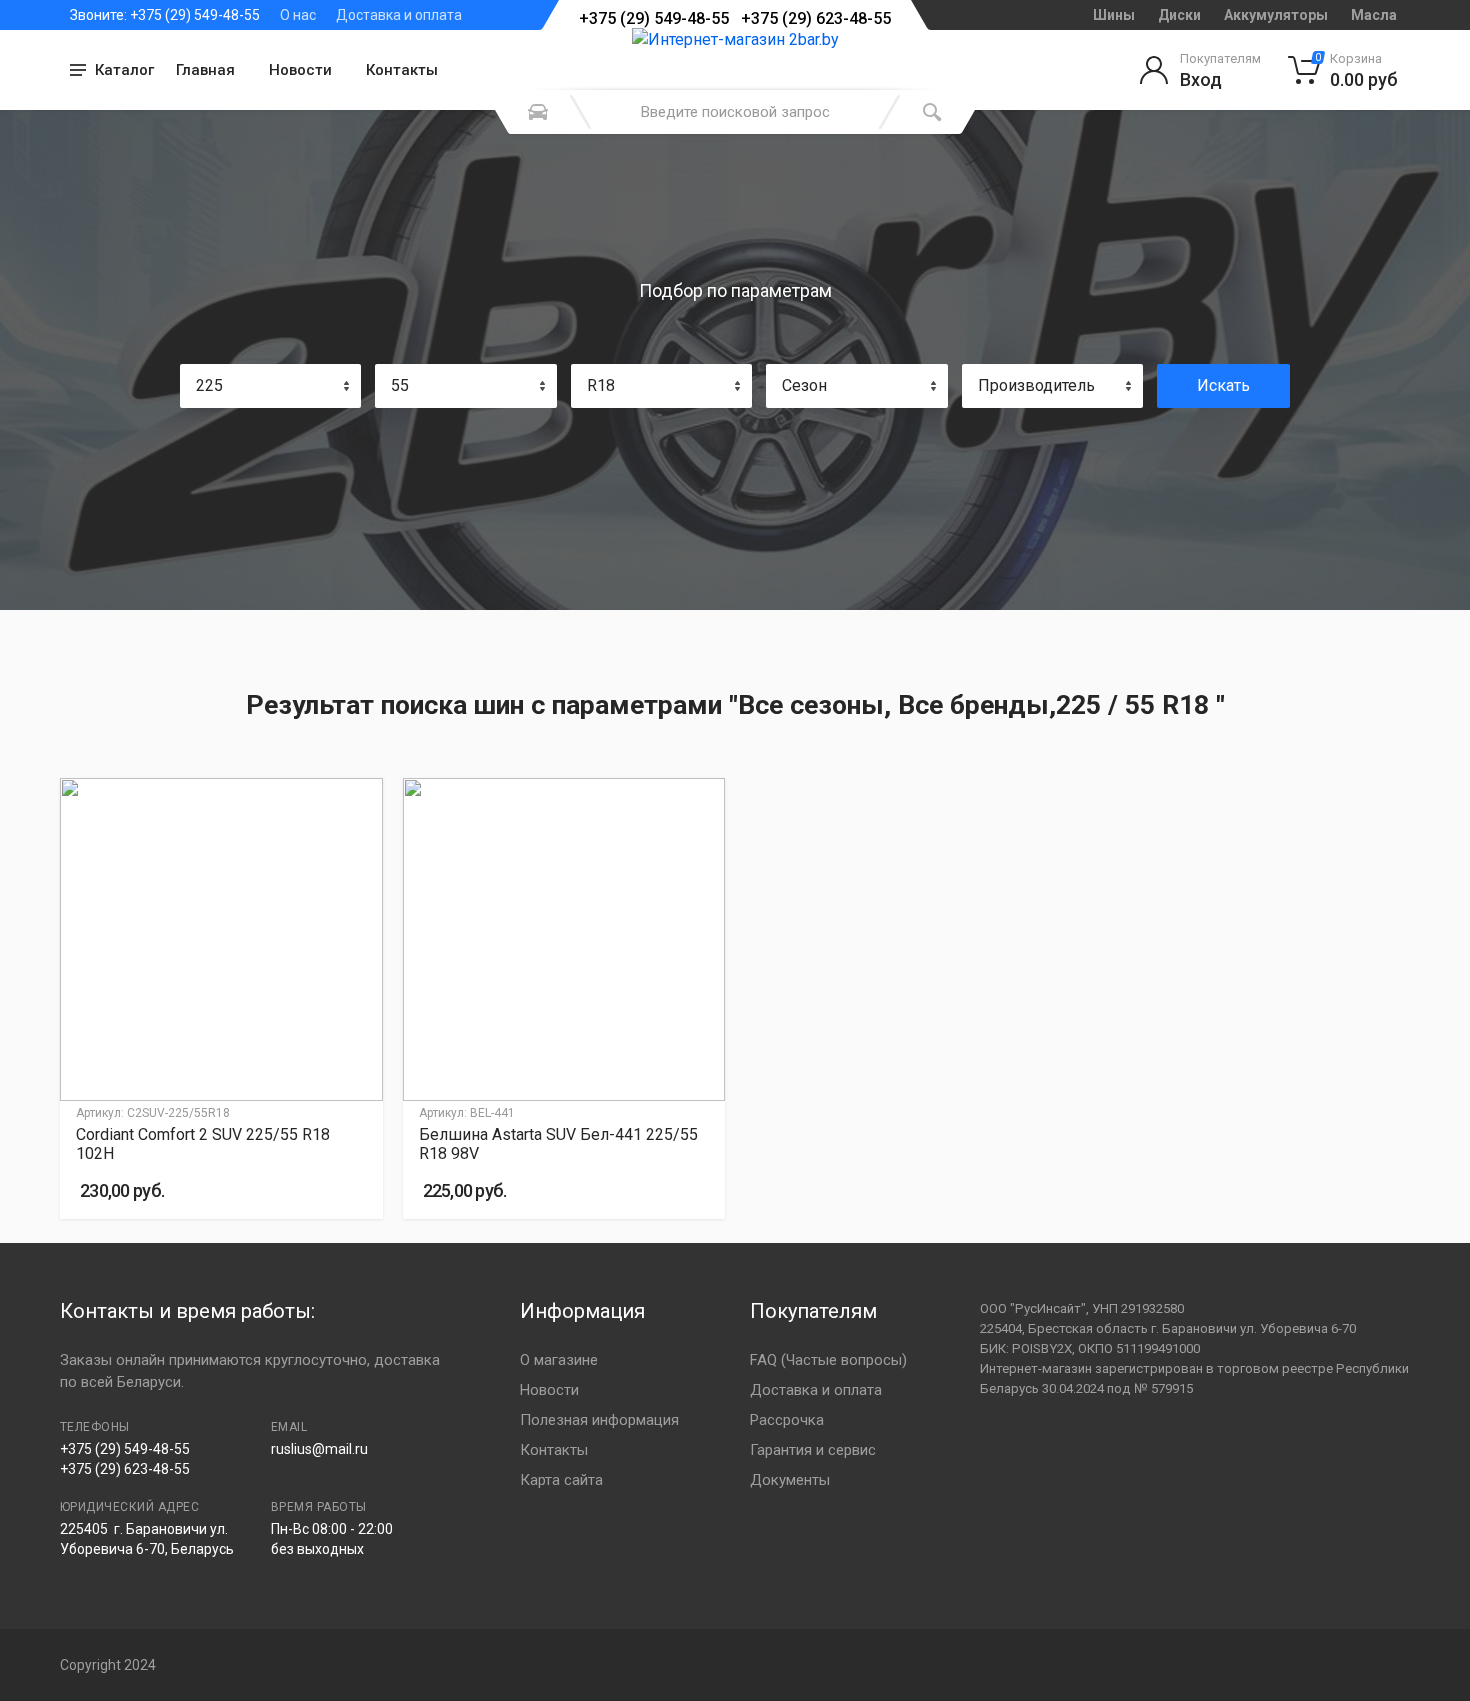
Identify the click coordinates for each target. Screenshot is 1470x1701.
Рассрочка (787, 1420)
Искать (1223, 385)
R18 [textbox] (601, 385)
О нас (298, 15)
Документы (790, 1480)
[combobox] (270, 386)
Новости (300, 70)
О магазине (559, 1360)
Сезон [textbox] (804, 385)
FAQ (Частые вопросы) (828, 1360)
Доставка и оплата (399, 15)
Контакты (402, 70)
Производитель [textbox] (1036, 385)
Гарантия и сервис (813, 1450)
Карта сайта (561, 1480)
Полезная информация (599, 1420)
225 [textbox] (209, 385)
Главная (205, 70)
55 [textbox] (400, 385)
